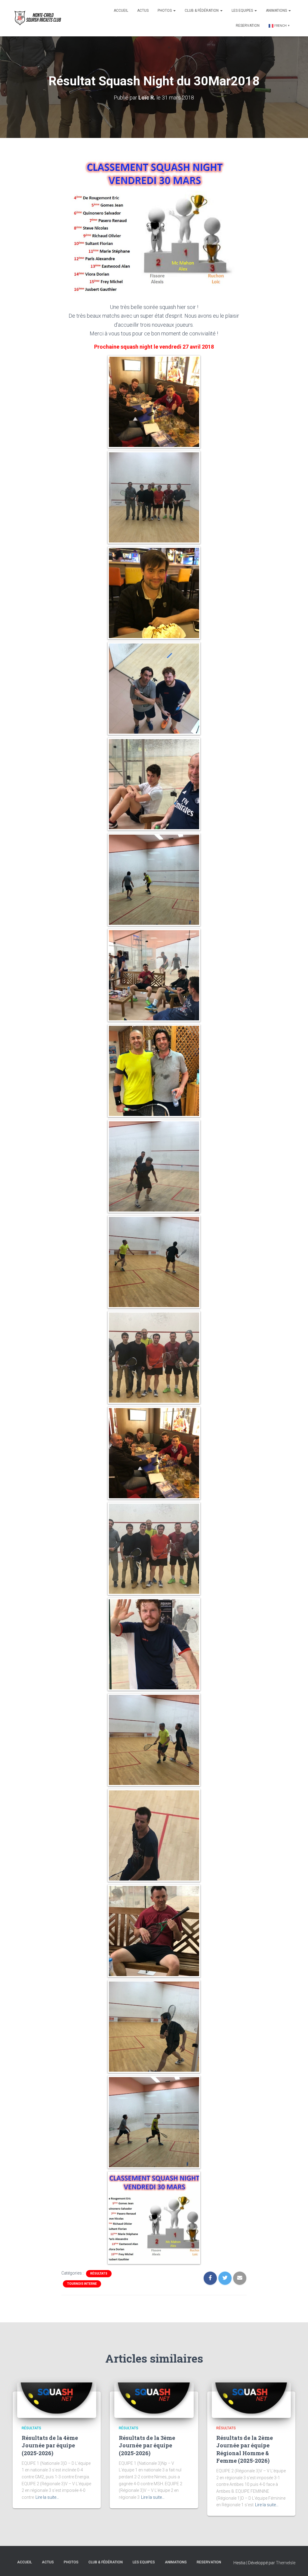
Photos (165, 11)
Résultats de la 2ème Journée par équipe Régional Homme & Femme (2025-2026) (245, 2449)
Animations (277, 11)
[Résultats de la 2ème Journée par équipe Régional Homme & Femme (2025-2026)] (251, 2400)
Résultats (99, 2273)
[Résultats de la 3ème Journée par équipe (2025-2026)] (154, 2400)
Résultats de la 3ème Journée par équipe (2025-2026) (147, 2445)
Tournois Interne (82, 2284)
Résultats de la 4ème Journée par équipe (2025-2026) (50, 2445)
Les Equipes (243, 11)
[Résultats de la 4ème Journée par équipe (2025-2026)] (57, 2400)
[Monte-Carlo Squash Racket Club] (37, 18)
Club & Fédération (202, 11)
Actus (143, 11)
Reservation (248, 26)
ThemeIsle (286, 2563)
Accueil (121, 11)
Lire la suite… (47, 2497)
